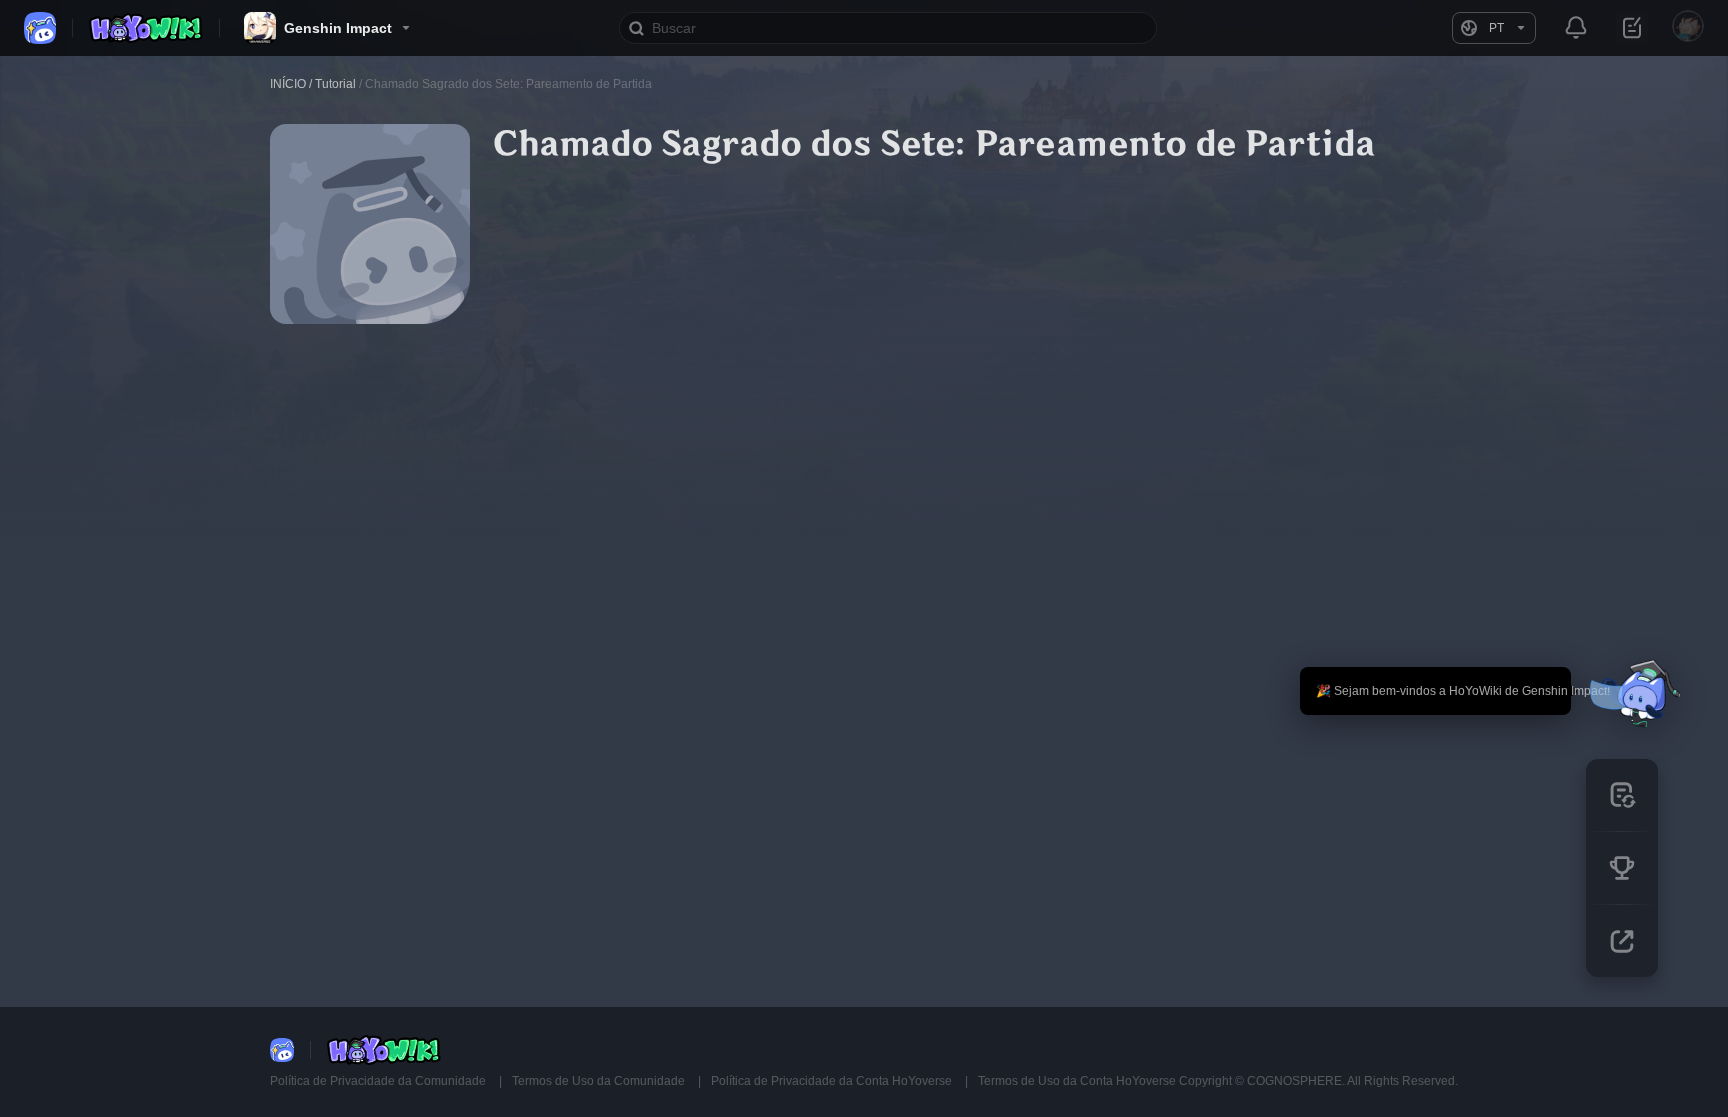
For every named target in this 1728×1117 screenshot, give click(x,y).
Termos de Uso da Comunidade (600, 1081)
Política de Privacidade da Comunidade (379, 1081)
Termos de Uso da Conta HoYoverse (1077, 1081)
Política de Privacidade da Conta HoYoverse (833, 1081)
